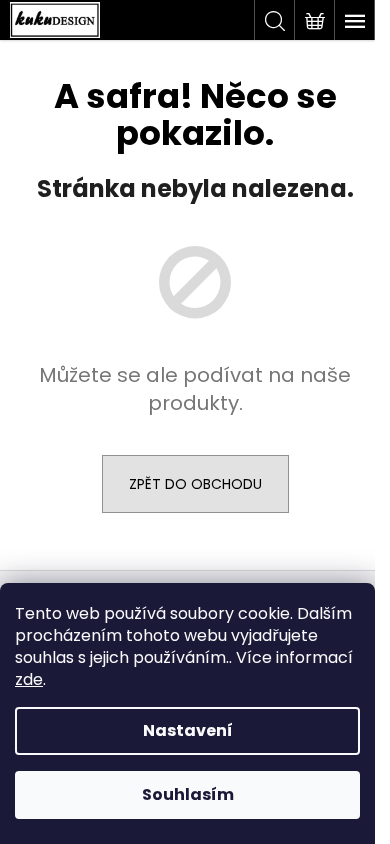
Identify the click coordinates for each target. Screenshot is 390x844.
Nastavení (188, 730)
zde (29, 679)
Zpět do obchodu (195, 484)
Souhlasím (188, 794)
